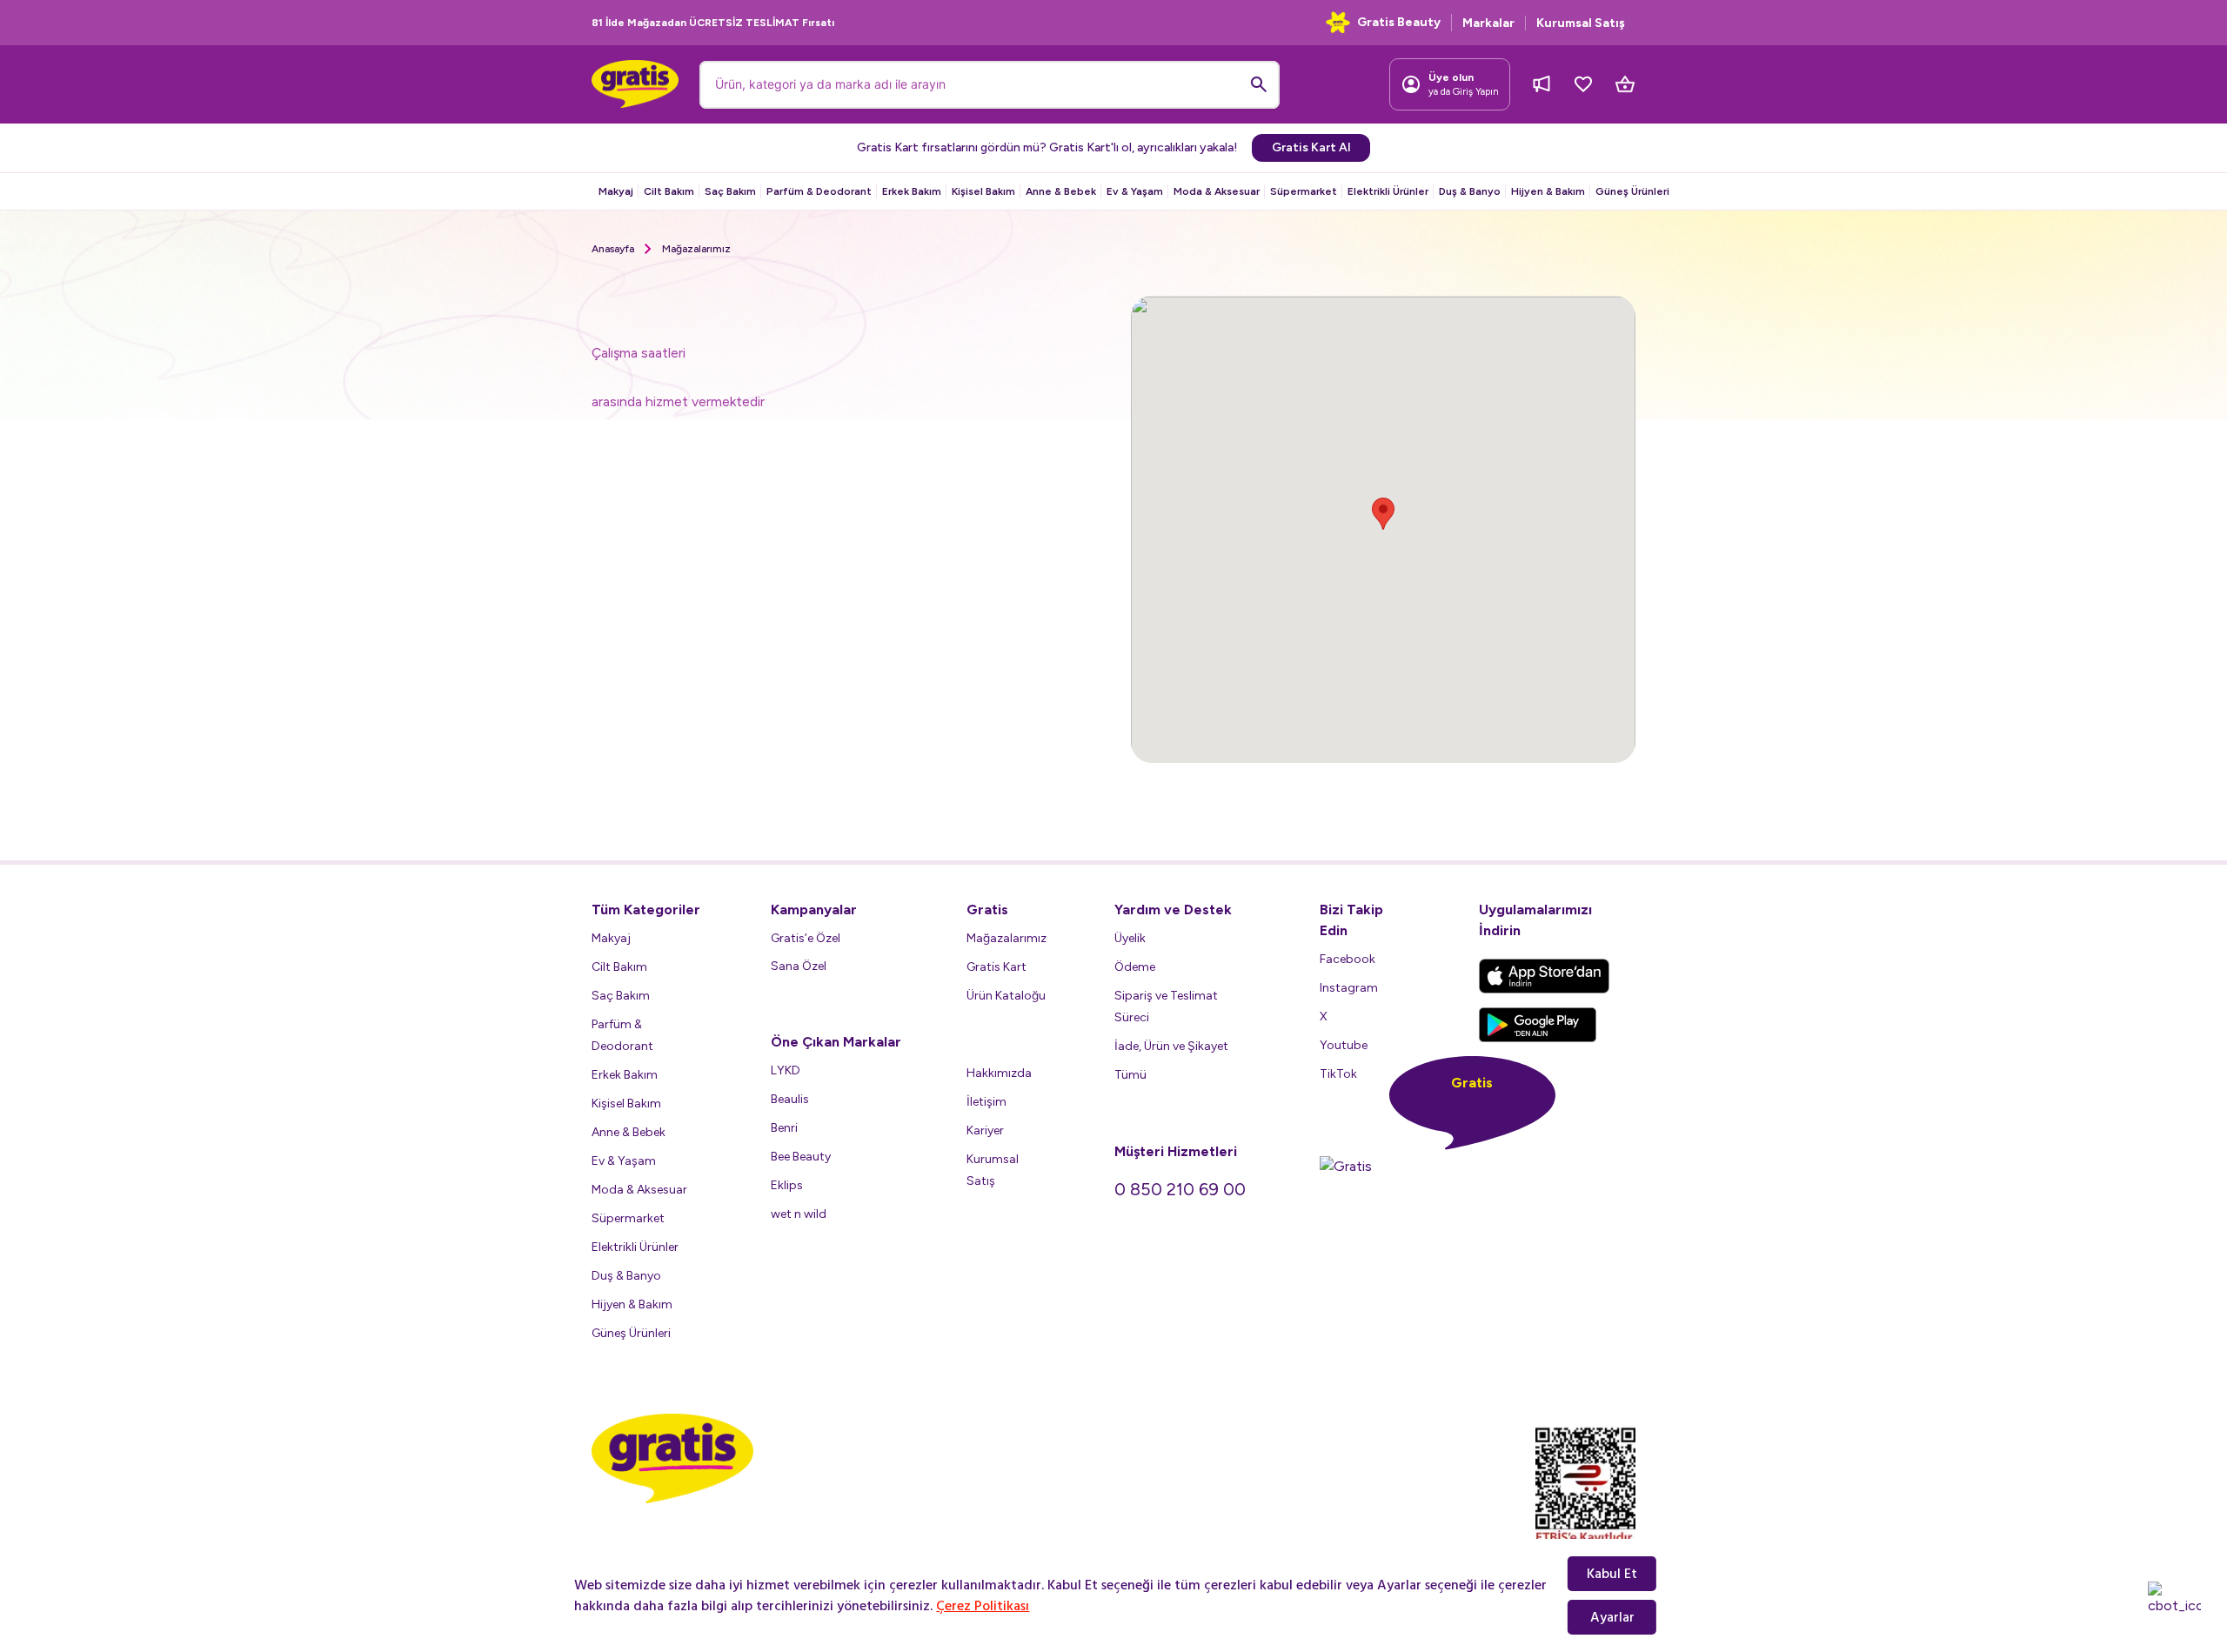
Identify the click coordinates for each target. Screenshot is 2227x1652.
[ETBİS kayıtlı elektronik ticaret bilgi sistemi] (1585, 1486)
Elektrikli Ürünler (1388, 191)
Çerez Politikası (983, 1606)
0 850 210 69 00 (1180, 1189)
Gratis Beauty (1399, 22)
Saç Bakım (730, 191)
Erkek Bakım (912, 191)
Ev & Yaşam (1135, 191)
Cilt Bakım (669, 191)
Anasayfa (613, 249)
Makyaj (616, 191)
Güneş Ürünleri (1632, 191)
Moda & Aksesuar (1217, 191)
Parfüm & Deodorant (819, 191)
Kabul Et (1612, 1574)
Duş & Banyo (1470, 191)
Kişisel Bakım (983, 191)
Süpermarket (1304, 191)
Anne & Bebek (1061, 191)
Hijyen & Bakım (1548, 191)
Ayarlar (1612, 1617)
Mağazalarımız (696, 249)
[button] (1383, 514)
